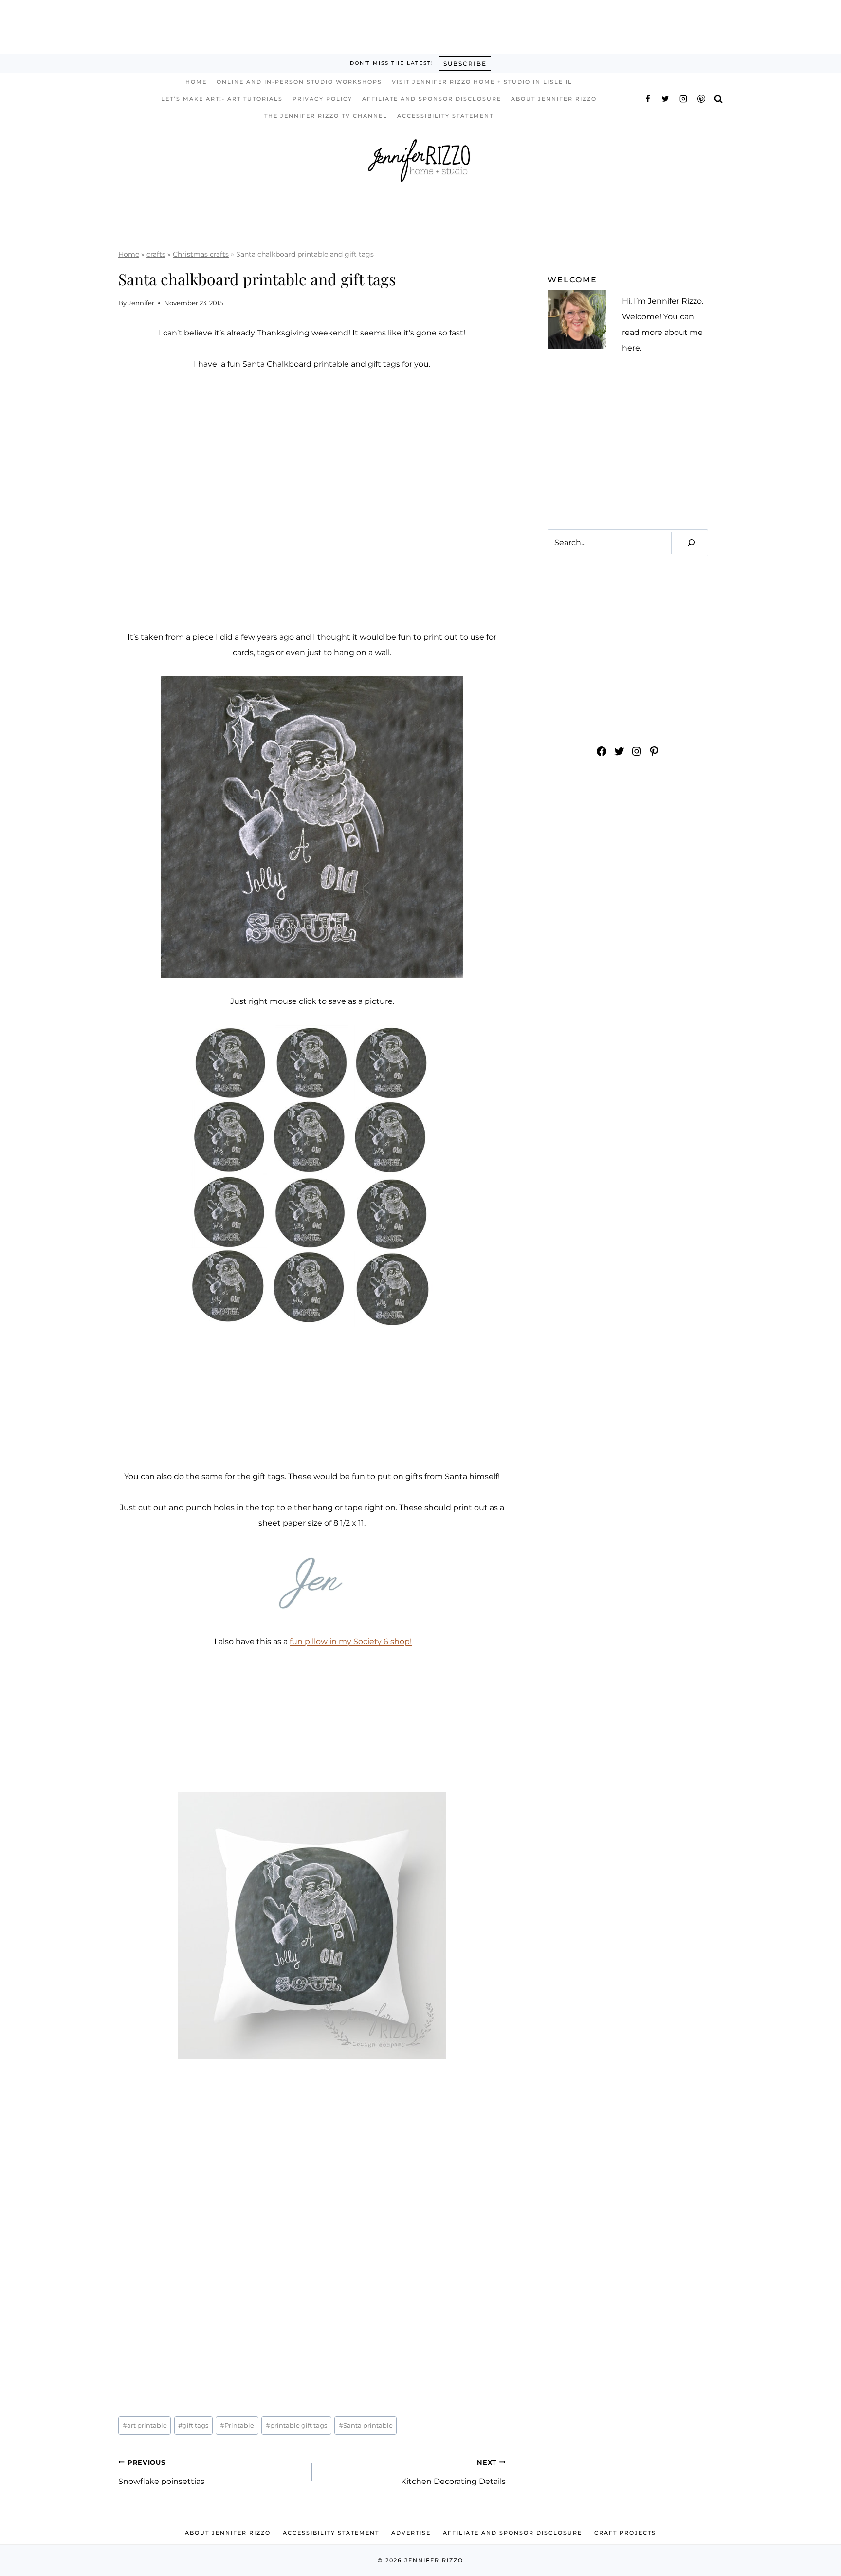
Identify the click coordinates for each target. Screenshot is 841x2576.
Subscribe (465, 64)
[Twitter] (665, 99)
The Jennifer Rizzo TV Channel (326, 116)
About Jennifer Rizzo (554, 99)
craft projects (625, 2533)
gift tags (193, 2425)
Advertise (411, 2533)
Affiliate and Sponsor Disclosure (432, 99)
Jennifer (141, 303)
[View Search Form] (718, 99)
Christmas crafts (201, 254)
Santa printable (366, 2425)
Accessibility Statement (445, 116)
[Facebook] (648, 99)
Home (196, 82)
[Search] (691, 543)
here (631, 348)
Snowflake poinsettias (161, 2472)
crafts (156, 254)
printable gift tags (296, 2425)
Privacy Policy (322, 99)
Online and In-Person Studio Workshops (299, 82)
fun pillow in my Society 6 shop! (351, 1641)
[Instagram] (683, 99)
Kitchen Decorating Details (453, 2472)
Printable (237, 2425)
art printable (145, 2425)
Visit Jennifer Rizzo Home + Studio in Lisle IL (482, 82)
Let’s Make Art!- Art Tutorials (222, 99)
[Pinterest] (701, 99)
